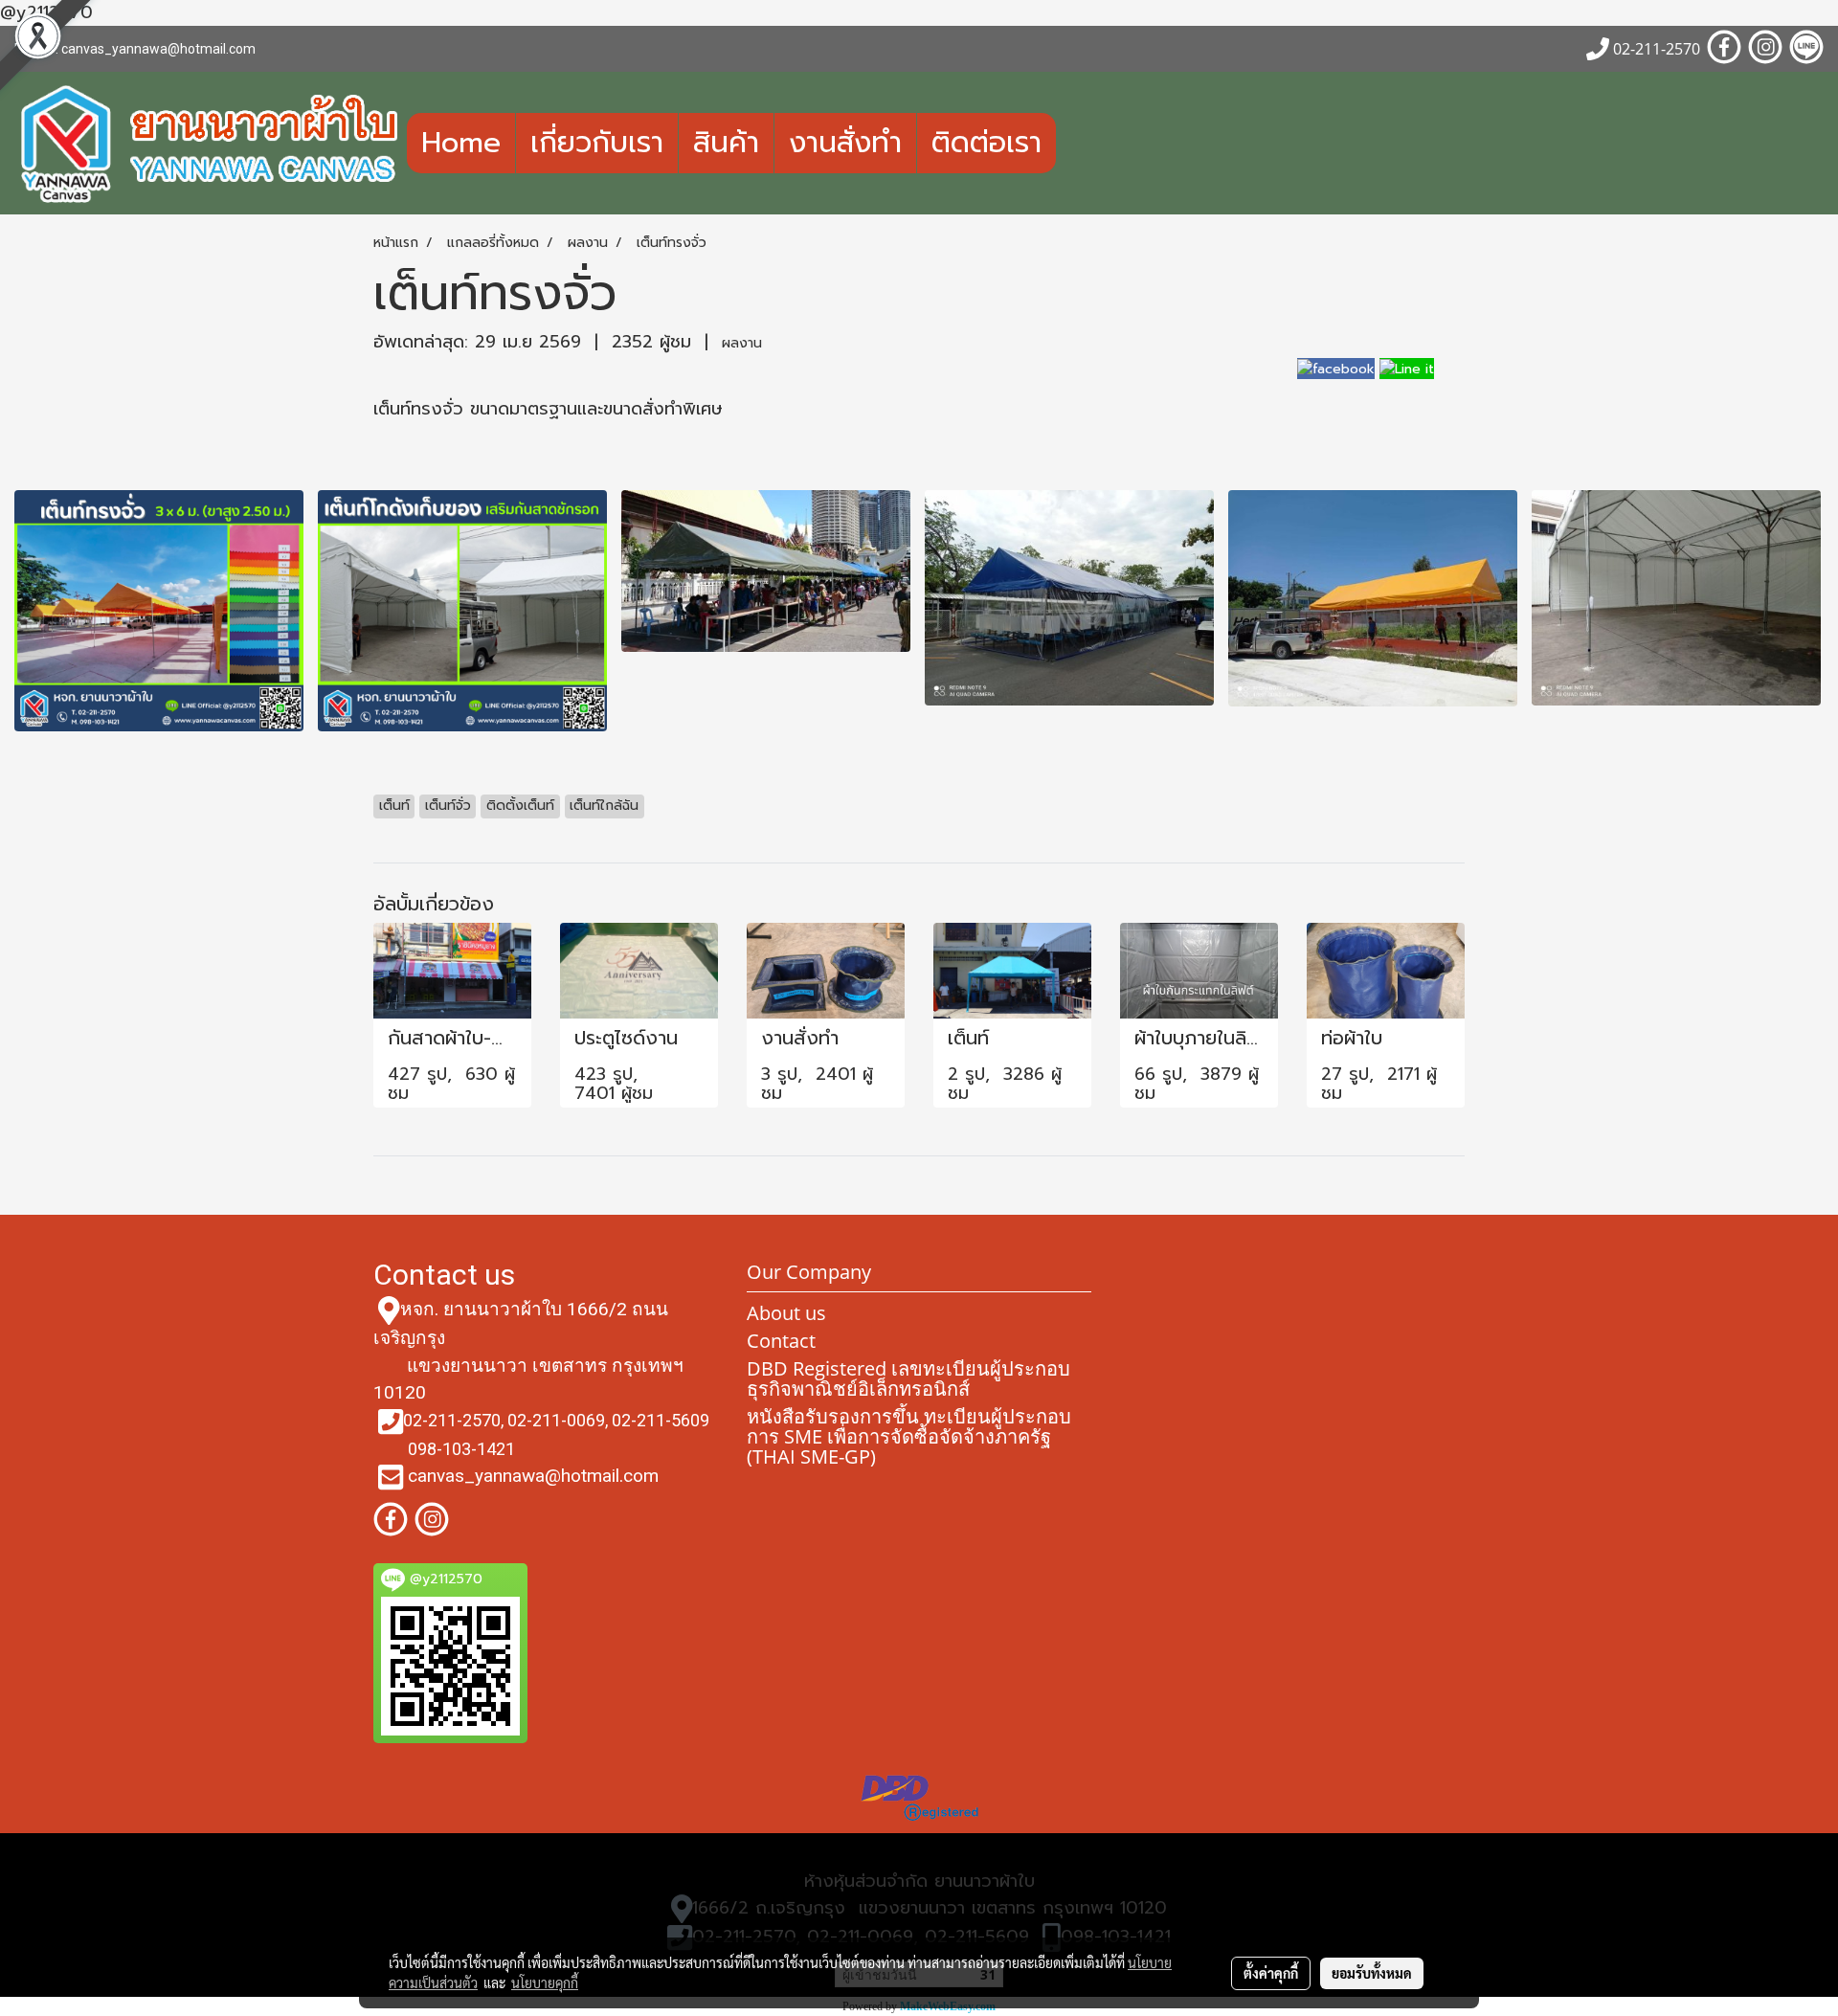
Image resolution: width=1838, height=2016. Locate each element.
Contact (781, 1341)
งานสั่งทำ (845, 143)
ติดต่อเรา (986, 143)
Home (461, 143)
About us (786, 1313)
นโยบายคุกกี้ (545, 1982)
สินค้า (726, 143)
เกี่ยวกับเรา (597, 143)
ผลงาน (742, 343)
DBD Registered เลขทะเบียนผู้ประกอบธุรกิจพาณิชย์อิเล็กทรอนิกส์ (908, 1378)
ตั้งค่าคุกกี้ (1271, 1973)
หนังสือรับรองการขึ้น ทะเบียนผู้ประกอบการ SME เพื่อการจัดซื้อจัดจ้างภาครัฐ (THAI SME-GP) (909, 1436)
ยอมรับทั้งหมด (1372, 1973)
